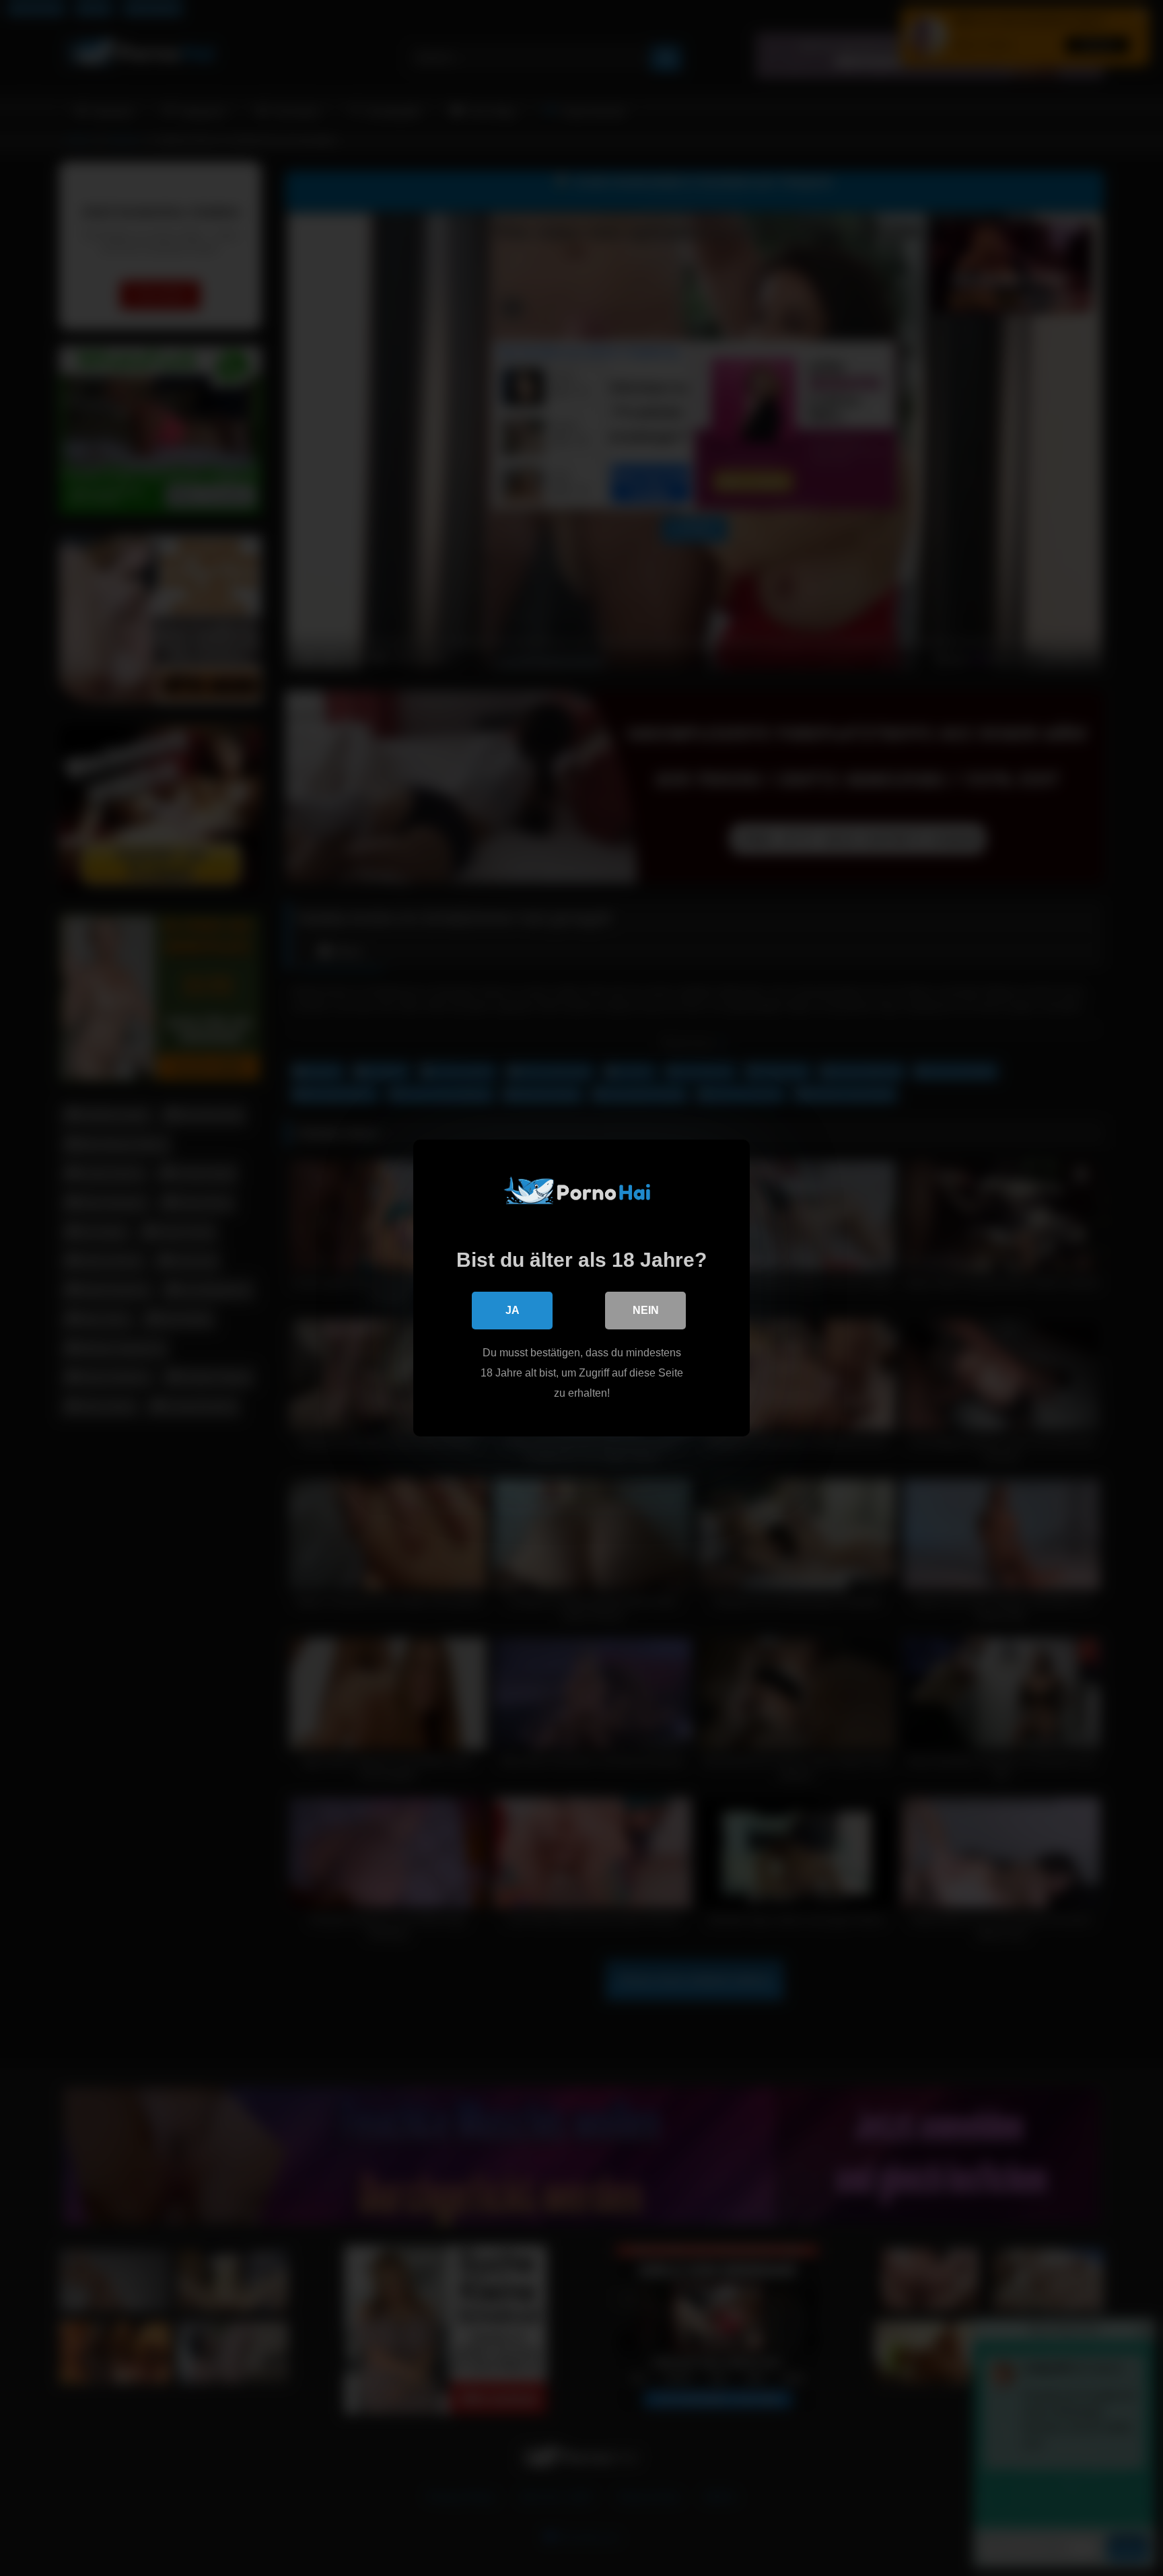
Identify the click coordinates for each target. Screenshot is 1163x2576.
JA (513, 1310)
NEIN (646, 1310)
